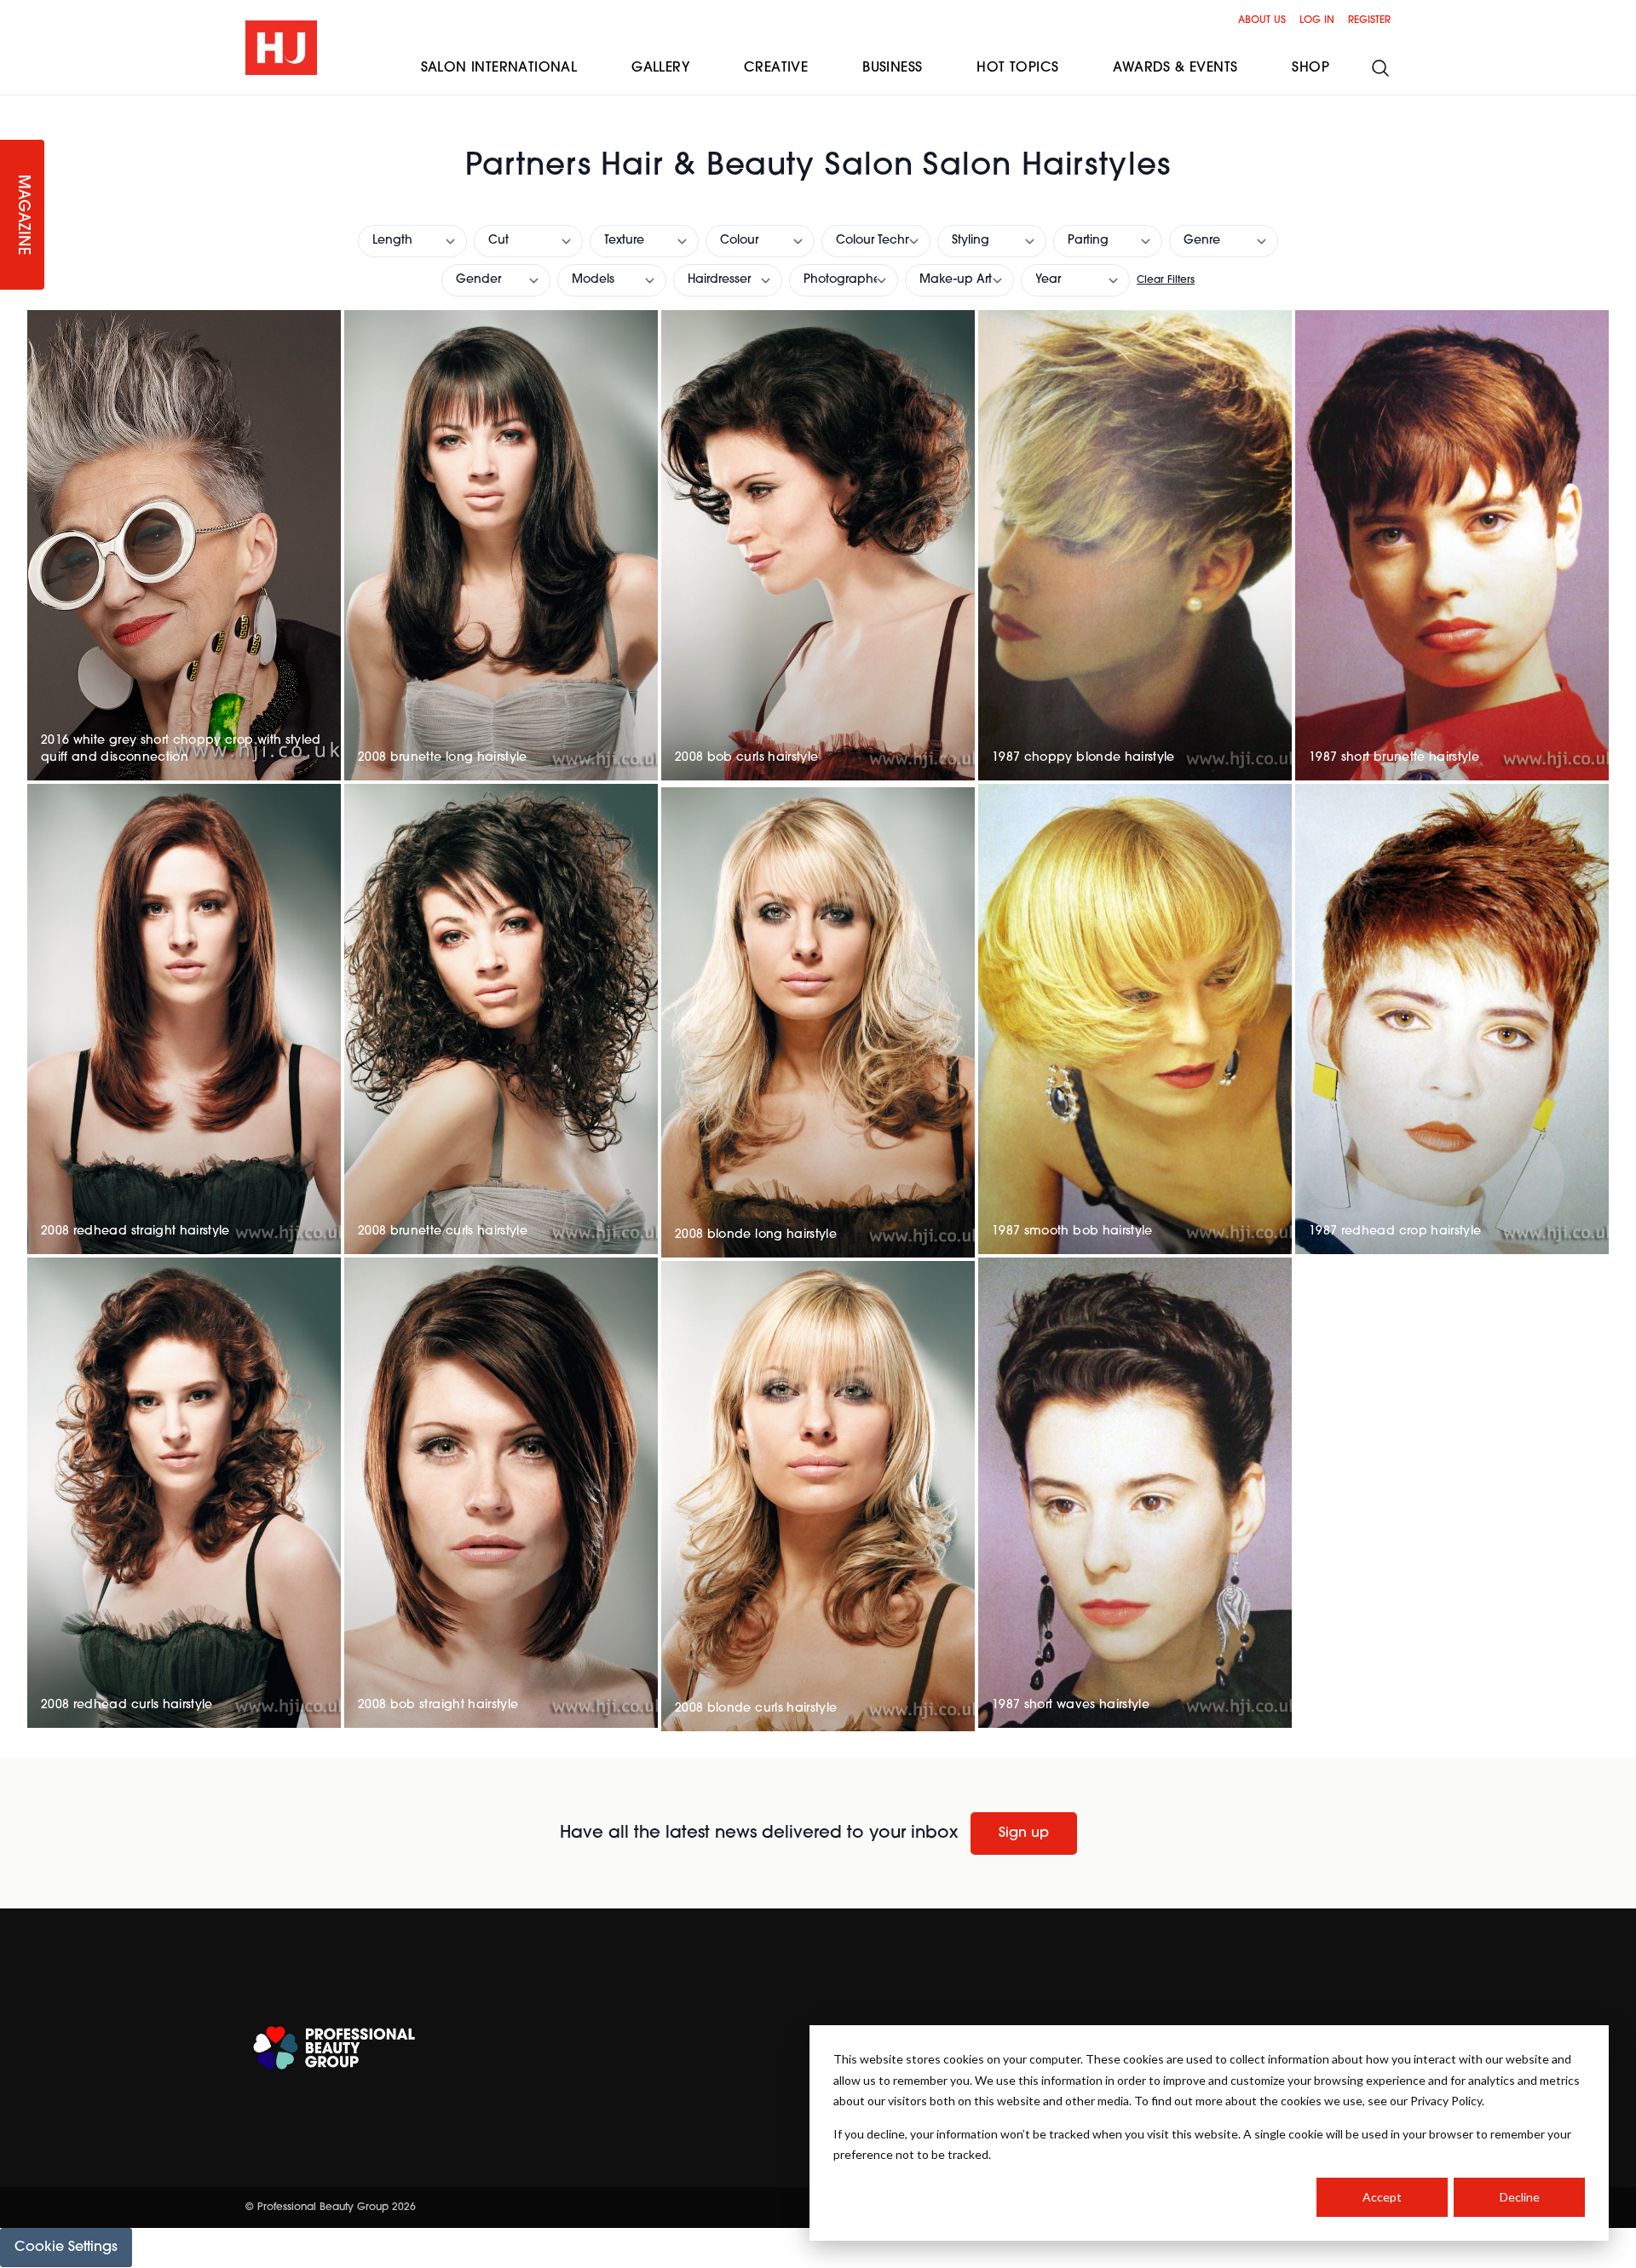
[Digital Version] (14, 106)
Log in (1317, 20)
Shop (1311, 68)
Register (1369, 20)
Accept (1382, 2197)
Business (892, 68)
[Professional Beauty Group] (334, 2048)
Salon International (499, 68)
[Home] (281, 48)
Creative (776, 68)
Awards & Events (1175, 68)
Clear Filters (1166, 280)
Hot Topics (1017, 68)
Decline (1520, 2197)
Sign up (1024, 1833)
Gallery (660, 68)
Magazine (22, 215)
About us (1262, 20)
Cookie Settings (66, 2248)
